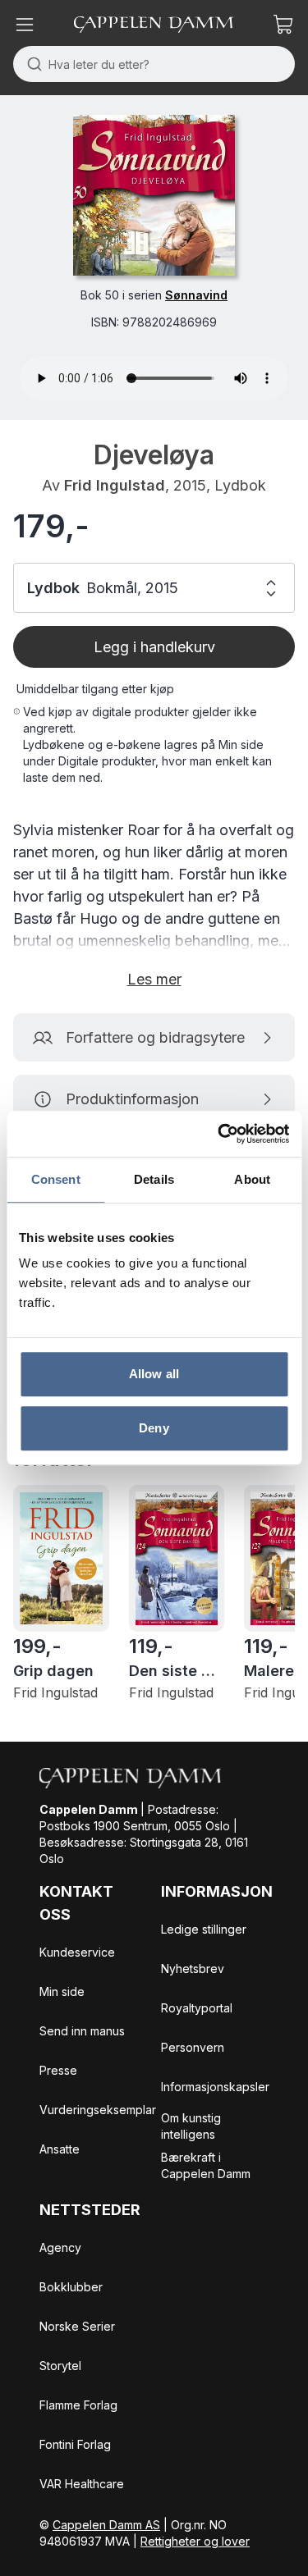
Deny (154, 1428)
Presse (58, 2070)
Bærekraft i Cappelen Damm (206, 2165)
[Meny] (25, 25)
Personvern (193, 2047)
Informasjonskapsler (215, 2087)
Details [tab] (154, 1179)
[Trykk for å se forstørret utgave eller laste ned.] (154, 195)
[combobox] (154, 64)
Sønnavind (196, 295)
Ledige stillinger (204, 1929)
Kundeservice (77, 1952)
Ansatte (60, 2149)
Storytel (60, 2366)
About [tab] (252, 1179)
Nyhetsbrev (193, 1969)
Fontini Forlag (75, 2444)
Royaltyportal (197, 2008)
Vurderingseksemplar (98, 2110)
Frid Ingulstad (115, 485)
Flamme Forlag (78, 2405)
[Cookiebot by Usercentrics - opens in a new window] (219, 1134)
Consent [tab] (56, 1179)
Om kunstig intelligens (191, 2126)
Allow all (154, 1374)
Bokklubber (71, 2287)
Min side (62, 1991)
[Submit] (31, 64)
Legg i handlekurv (154, 647)
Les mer (154, 979)
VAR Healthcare (82, 2484)
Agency (60, 2247)
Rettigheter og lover (195, 2541)
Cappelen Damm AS (106, 2525)
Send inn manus (82, 2031)
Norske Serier (77, 2326)
